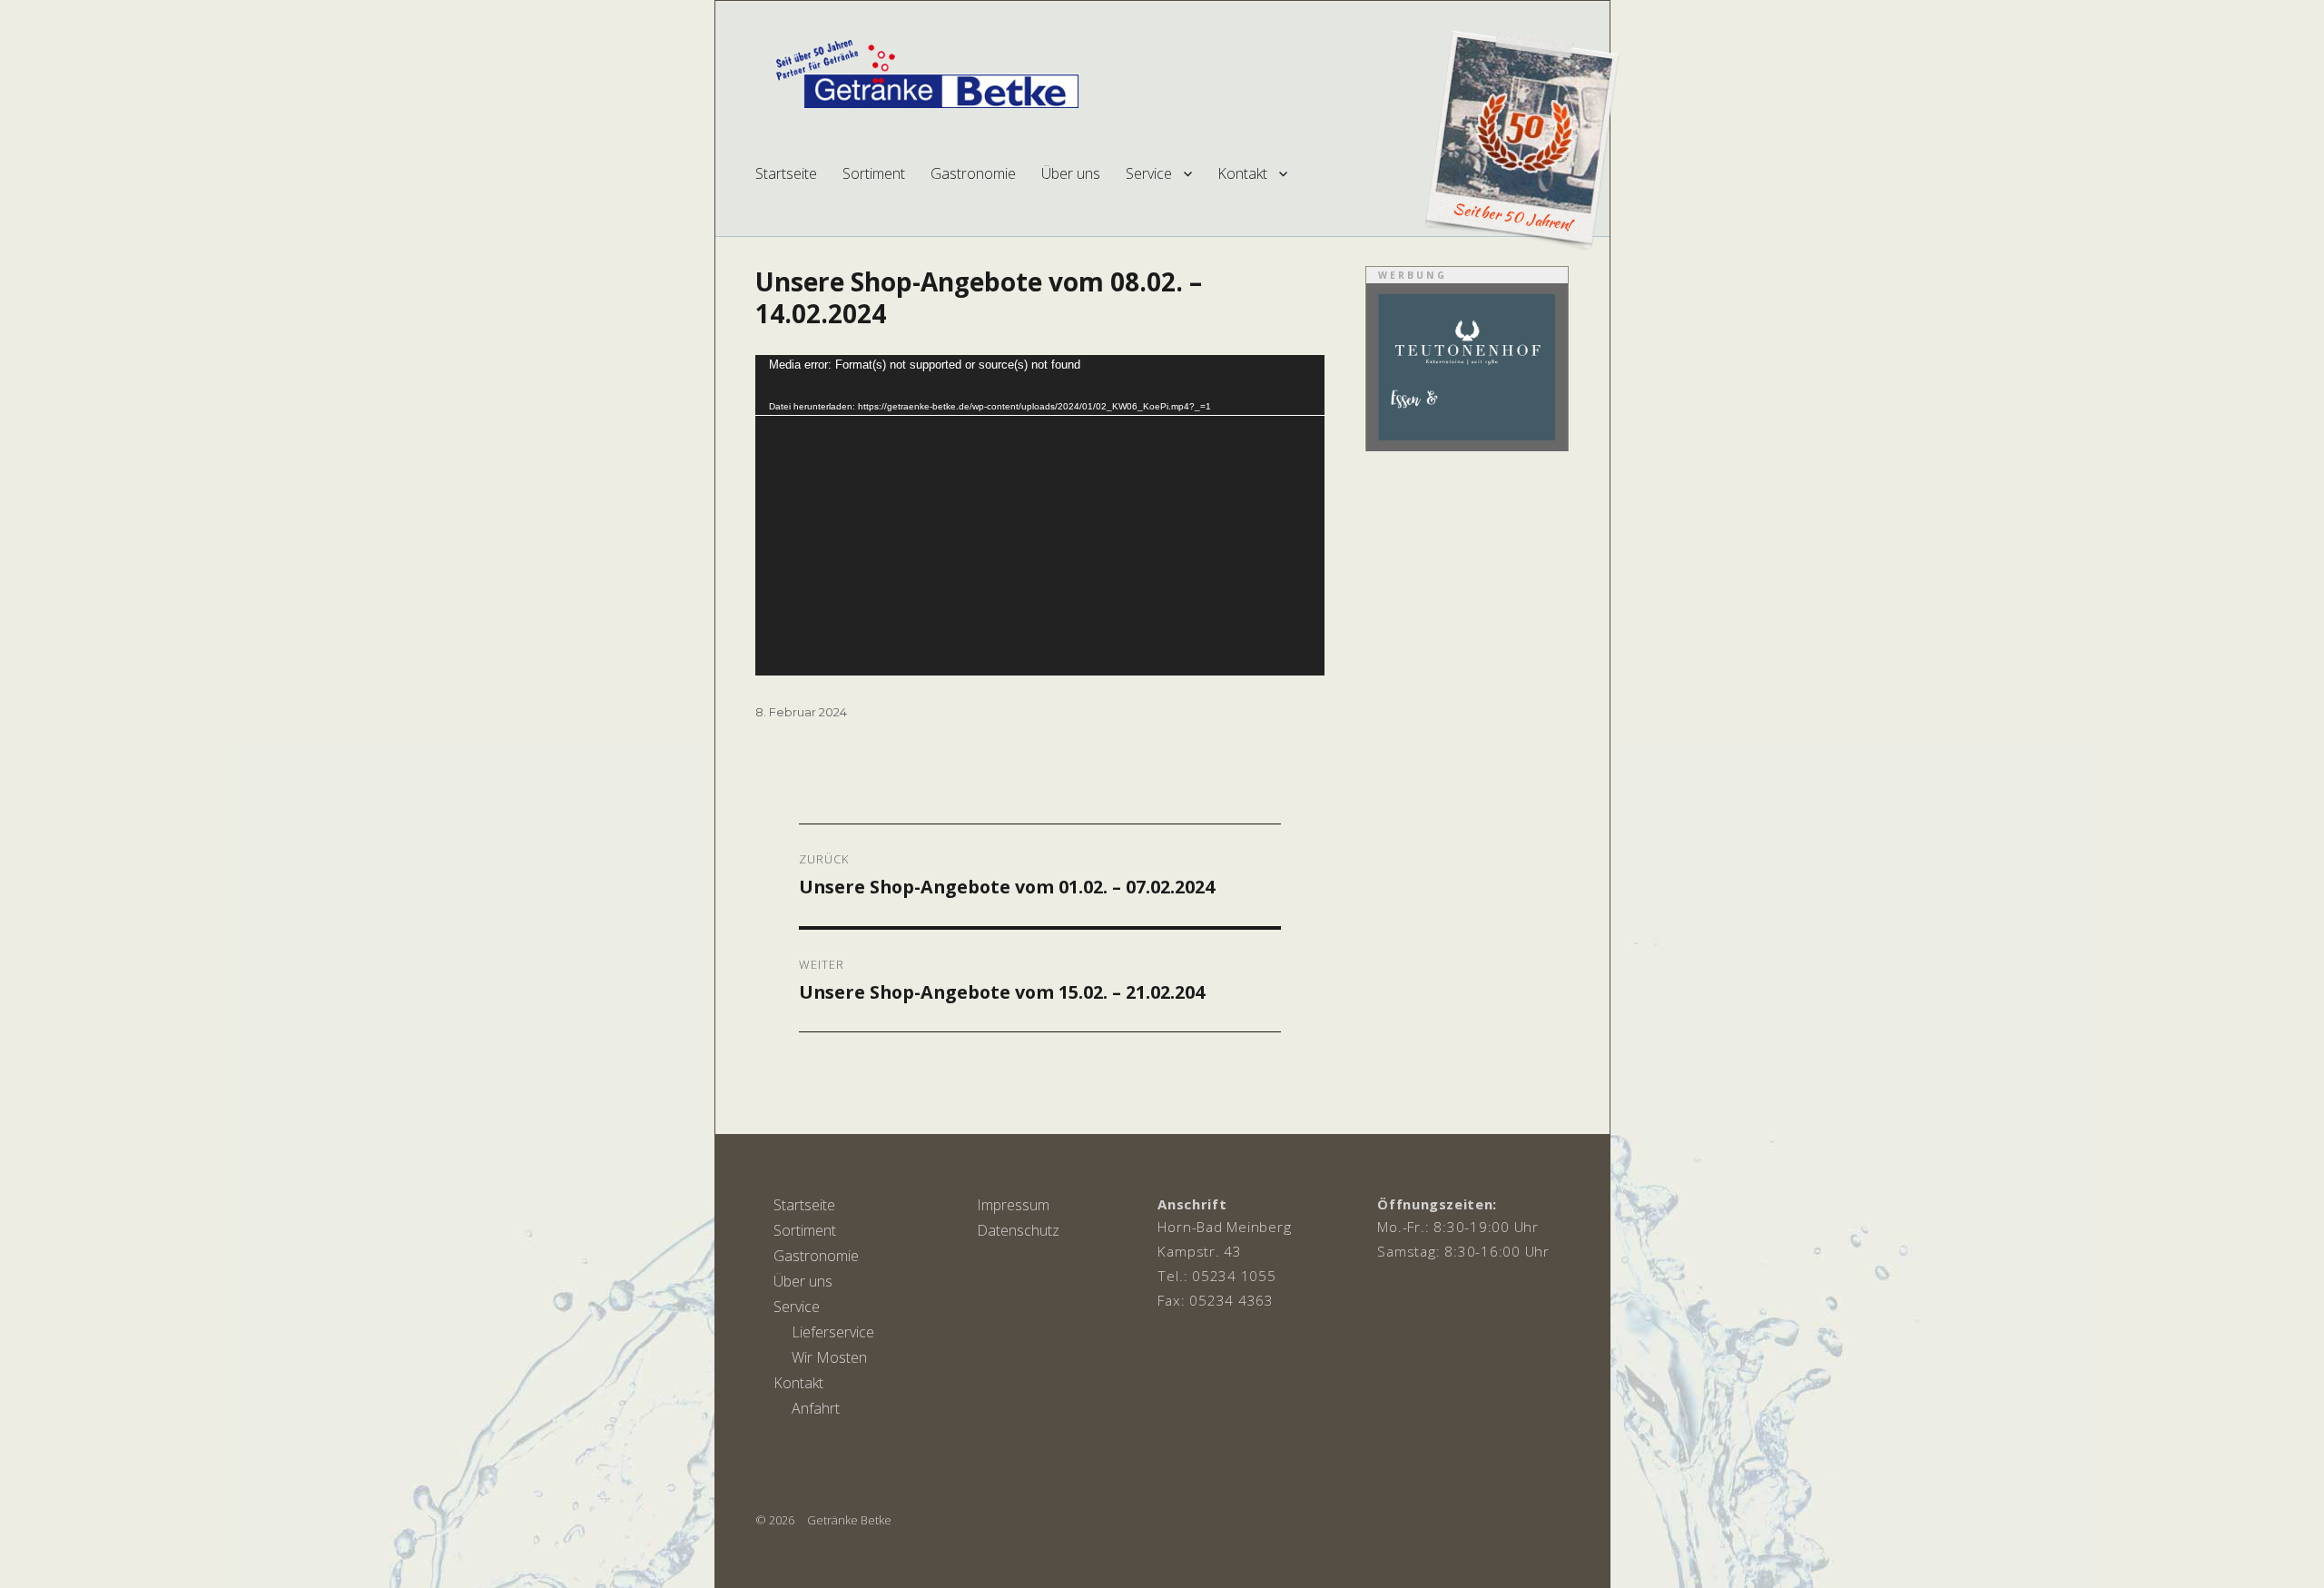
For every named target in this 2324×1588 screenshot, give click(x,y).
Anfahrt (816, 1408)
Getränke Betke (849, 1520)
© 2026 (775, 1520)
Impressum (1013, 1205)
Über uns (1071, 173)
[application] (1040, 515)
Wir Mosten (829, 1357)
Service (1149, 173)
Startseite (786, 173)
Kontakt (1242, 173)
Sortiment (874, 173)
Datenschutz (1018, 1230)
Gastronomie (973, 173)
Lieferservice (833, 1332)
